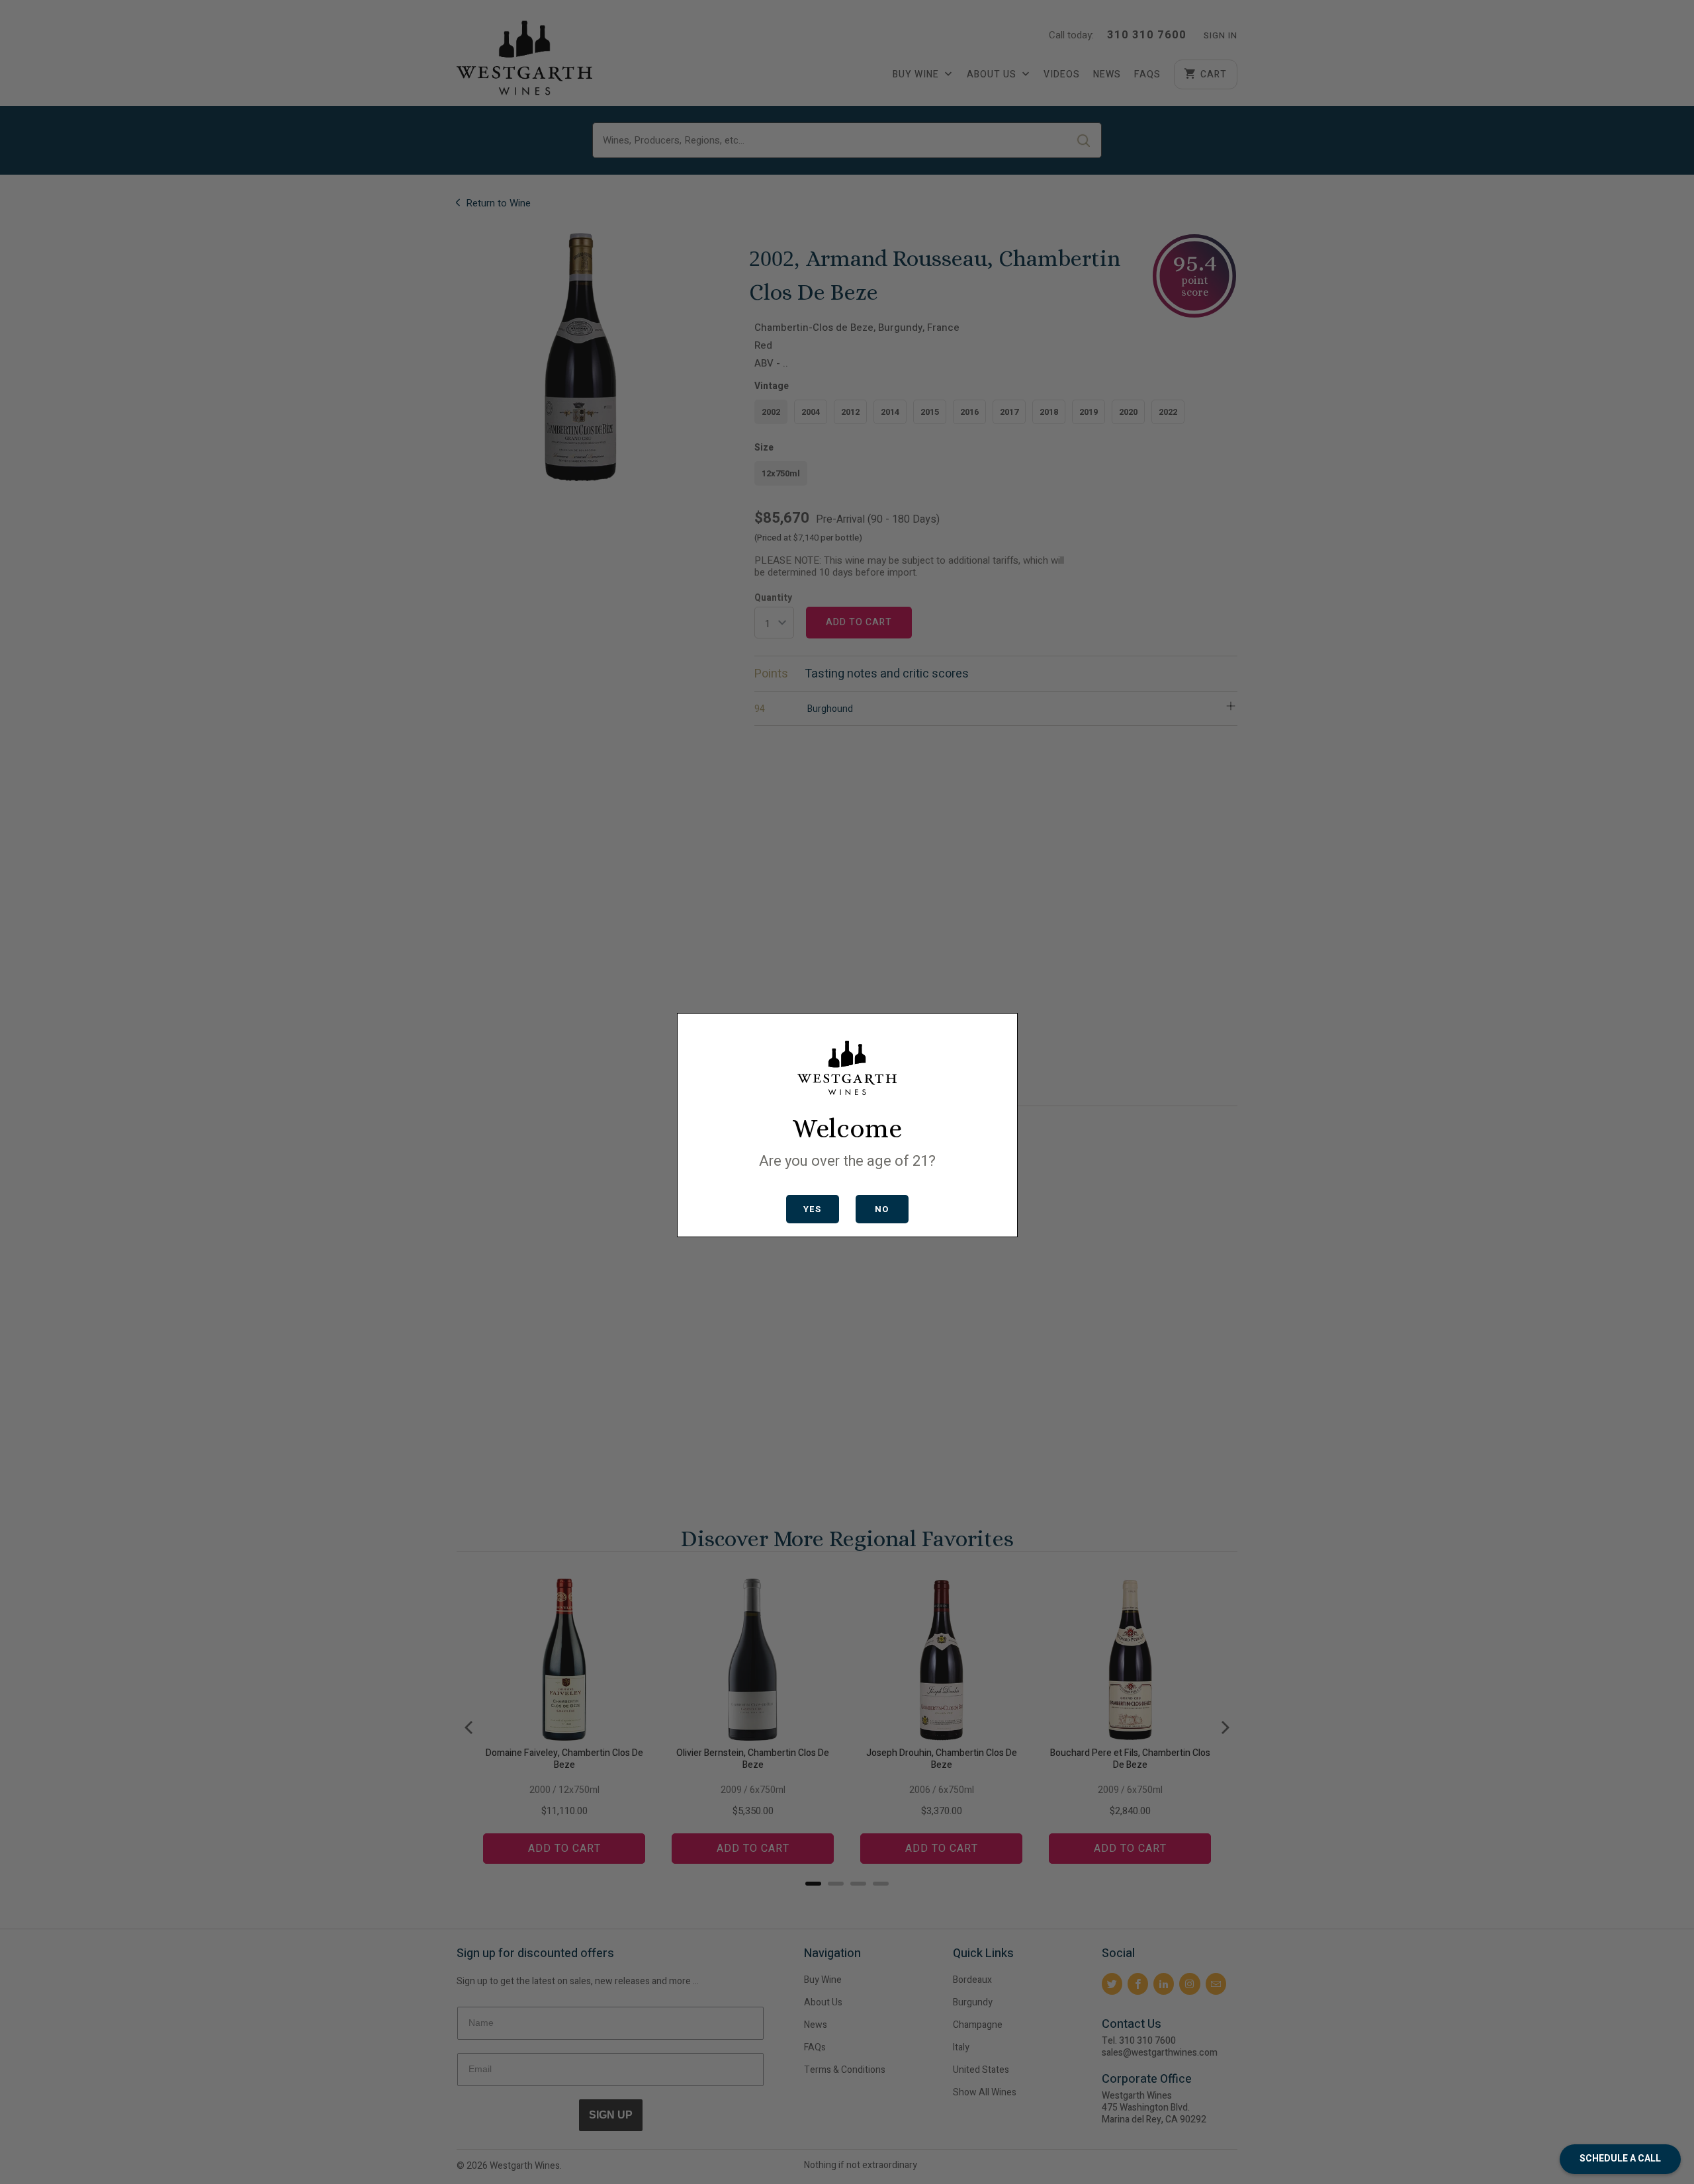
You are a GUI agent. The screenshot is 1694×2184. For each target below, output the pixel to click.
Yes (812, 1209)
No (882, 1209)
